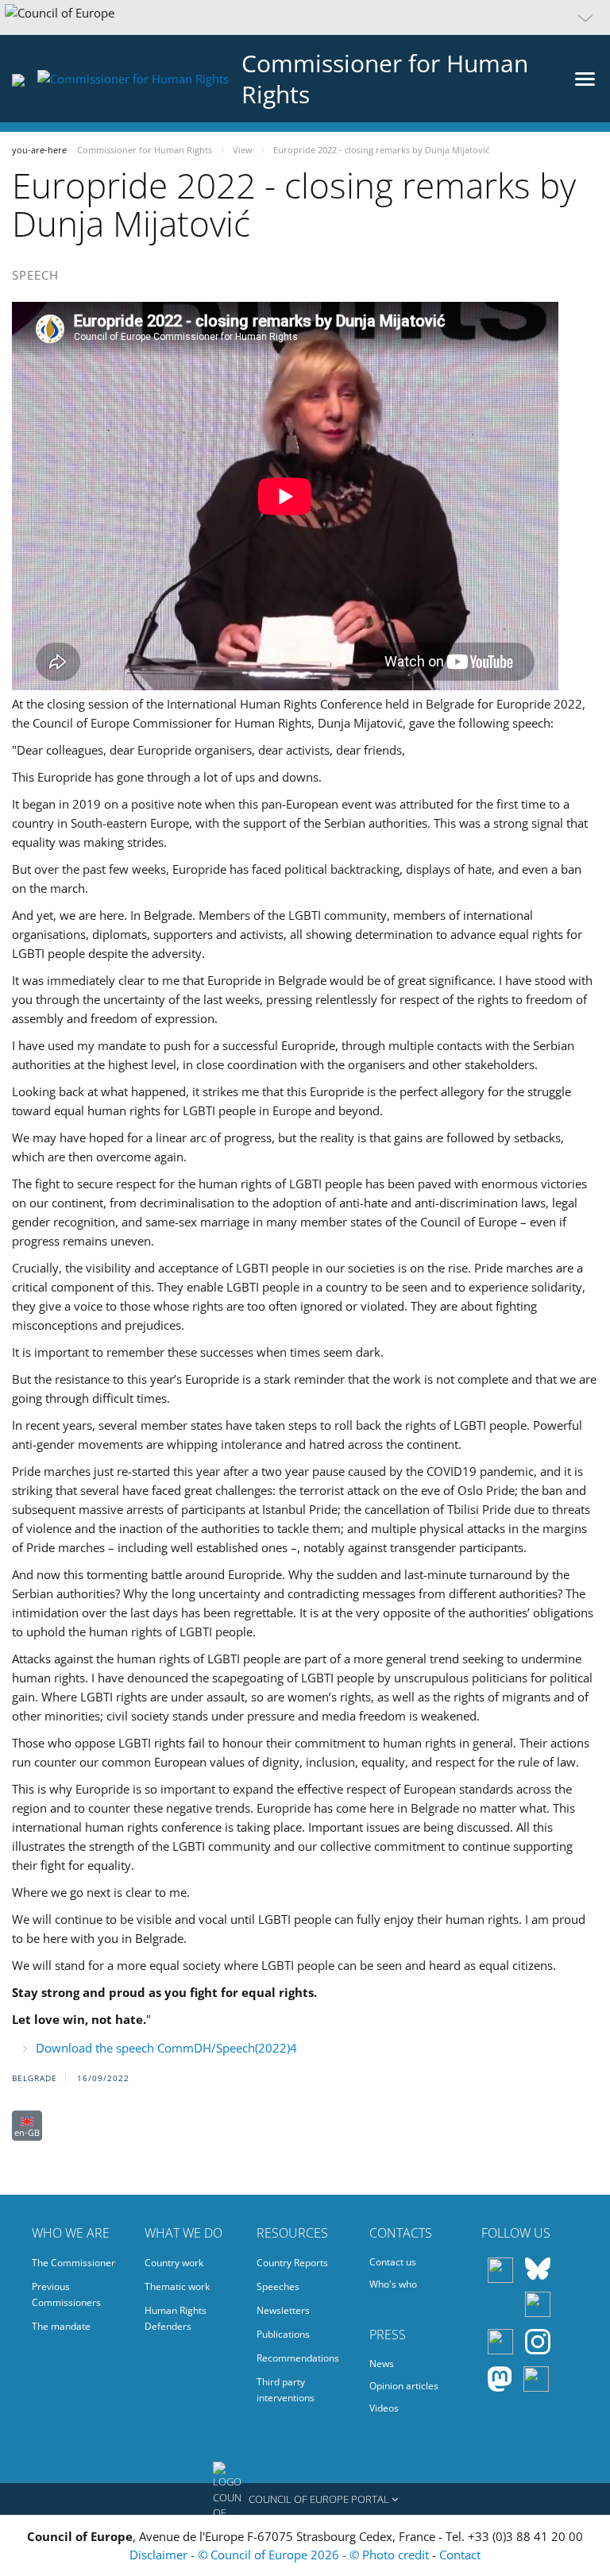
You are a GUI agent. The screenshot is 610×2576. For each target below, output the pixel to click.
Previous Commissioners (66, 2294)
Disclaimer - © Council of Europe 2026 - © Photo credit (281, 2555)
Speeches (278, 2286)
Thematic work (177, 2286)
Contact (460, 2555)
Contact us (393, 2262)
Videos (384, 2408)
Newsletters (283, 2310)
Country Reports (292, 2263)
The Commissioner (73, 2263)
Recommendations (298, 2358)
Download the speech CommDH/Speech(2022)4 (166, 2048)
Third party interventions (286, 2390)
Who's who (393, 2284)
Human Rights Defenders (176, 2318)
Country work (174, 2263)
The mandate (61, 2326)
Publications (283, 2334)
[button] (305, 17)
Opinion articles (404, 2386)
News (382, 2364)
